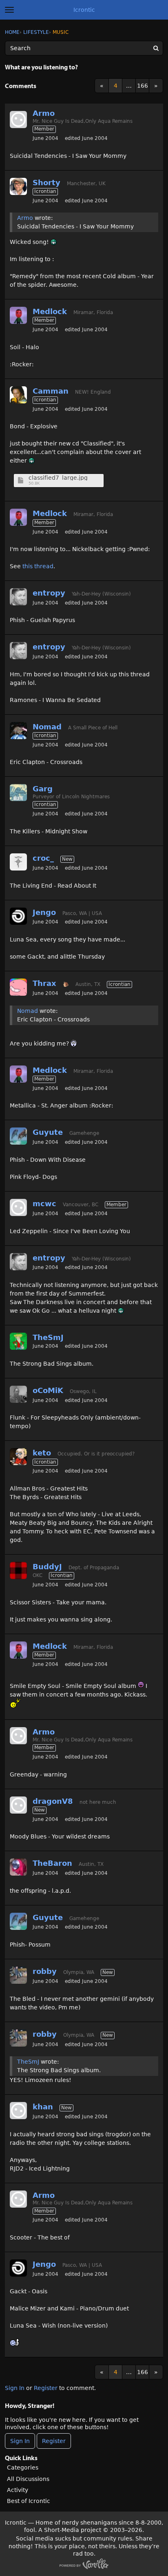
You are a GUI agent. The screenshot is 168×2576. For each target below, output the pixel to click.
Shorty (46, 183)
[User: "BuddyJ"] (18, 1570)
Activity (18, 2490)
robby (45, 1971)
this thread (38, 566)
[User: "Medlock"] (18, 315)
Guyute (48, 1132)
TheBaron (52, 1863)
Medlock (50, 311)
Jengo (44, 912)
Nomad (47, 727)
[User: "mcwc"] (18, 1207)
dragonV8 (53, 1801)
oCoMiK (48, 1390)
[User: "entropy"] (18, 597)
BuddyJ (47, 1567)
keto (42, 1453)
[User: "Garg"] (18, 793)
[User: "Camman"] (18, 395)
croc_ (43, 858)
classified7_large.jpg (58, 478)
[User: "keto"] (18, 1457)
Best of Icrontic (29, 2501)
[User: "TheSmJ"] (18, 1341)
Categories (23, 2467)
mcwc (44, 1204)
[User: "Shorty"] (18, 186)
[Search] (156, 48)
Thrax (44, 983)
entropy (49, 593)
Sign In (15, 2388)
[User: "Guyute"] (18, 1136)
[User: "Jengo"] (18, 916)
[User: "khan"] (18, 2111)
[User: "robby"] (18, 1975)
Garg (43, 789)
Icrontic (84, 10)
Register (46, 2388)
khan (43, 2107)
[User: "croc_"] (18, 862)
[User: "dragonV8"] (18, 1805)
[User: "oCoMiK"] (18, 1394)
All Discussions (28, 2479)
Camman (51, 391)
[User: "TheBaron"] (18, 1867)
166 (143, 86)
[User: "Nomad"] (18, 731)
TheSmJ (48, 1337)
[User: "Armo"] (18, 120)
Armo (44, 113)
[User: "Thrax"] (18, 987)
